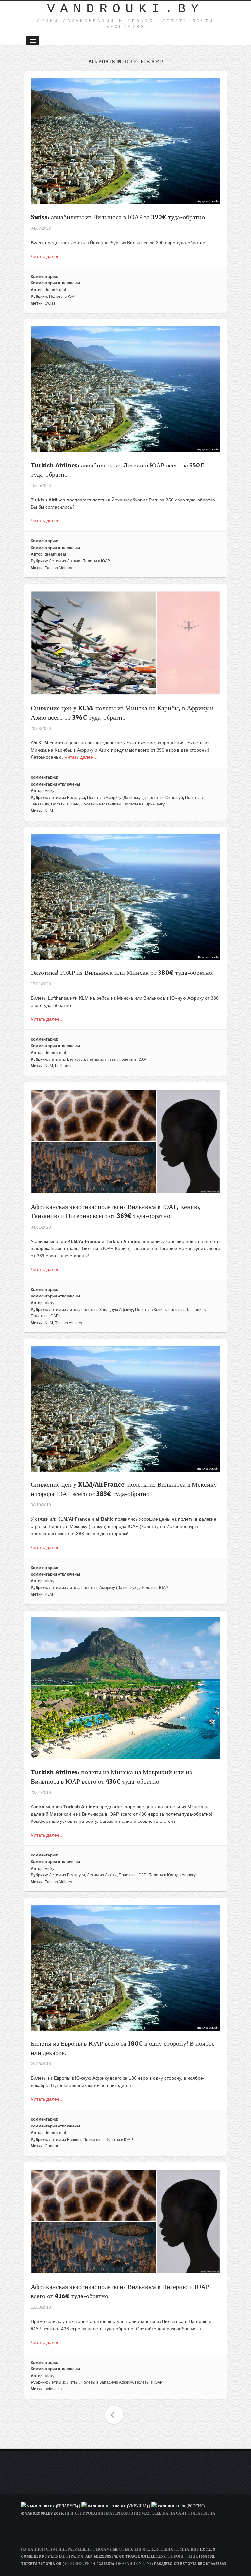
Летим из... (93, 2140)
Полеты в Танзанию (186, 1310)
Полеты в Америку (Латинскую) (116, 798)
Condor (51, 2146)
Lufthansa (64, 1066)
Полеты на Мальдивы (101, 804)
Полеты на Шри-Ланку (144, 804)
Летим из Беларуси (67, 798)
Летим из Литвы (102, 1059)
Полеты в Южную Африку (172, 1875)
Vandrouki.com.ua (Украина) (118, 2506)
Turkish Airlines (58, 568)
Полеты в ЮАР (63, 297)
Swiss (50, 303)
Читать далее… (47, 256)
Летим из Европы (65, 2140)
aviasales (53, 2389)
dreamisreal (55, 290)
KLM (49, 811)
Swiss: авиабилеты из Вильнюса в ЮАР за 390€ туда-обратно (118, 217)
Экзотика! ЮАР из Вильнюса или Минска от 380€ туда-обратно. (122, 973)
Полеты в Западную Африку (107, 1310)
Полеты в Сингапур (165, 798)
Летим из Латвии (65, 561)
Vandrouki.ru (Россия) (181, 2506)
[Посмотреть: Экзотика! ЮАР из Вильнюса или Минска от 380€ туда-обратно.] (125, 956)
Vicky (50, 791)
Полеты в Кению (150, 1310)
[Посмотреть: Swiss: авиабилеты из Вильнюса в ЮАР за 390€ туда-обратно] (125, 201)
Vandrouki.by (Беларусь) (53, 2506)
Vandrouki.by (125, 9)
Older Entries (114, 2415)
